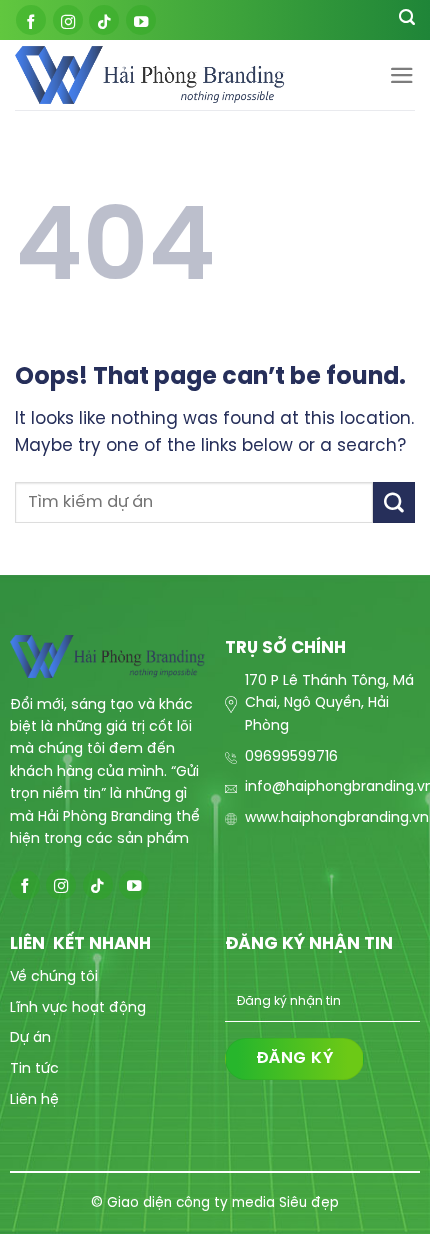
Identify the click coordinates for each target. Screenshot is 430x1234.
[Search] (407, 20)
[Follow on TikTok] (104, 20)
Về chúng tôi (54, 977)
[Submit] (394, 502)
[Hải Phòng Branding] (150, 75)
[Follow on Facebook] (31, 20)
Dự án (30, 1038)
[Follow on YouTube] (141, 20)
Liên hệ (34, 1100)
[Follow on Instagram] (68, 20)
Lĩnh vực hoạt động (78, 1008)
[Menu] (402, 75)
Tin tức (34, 1069)
